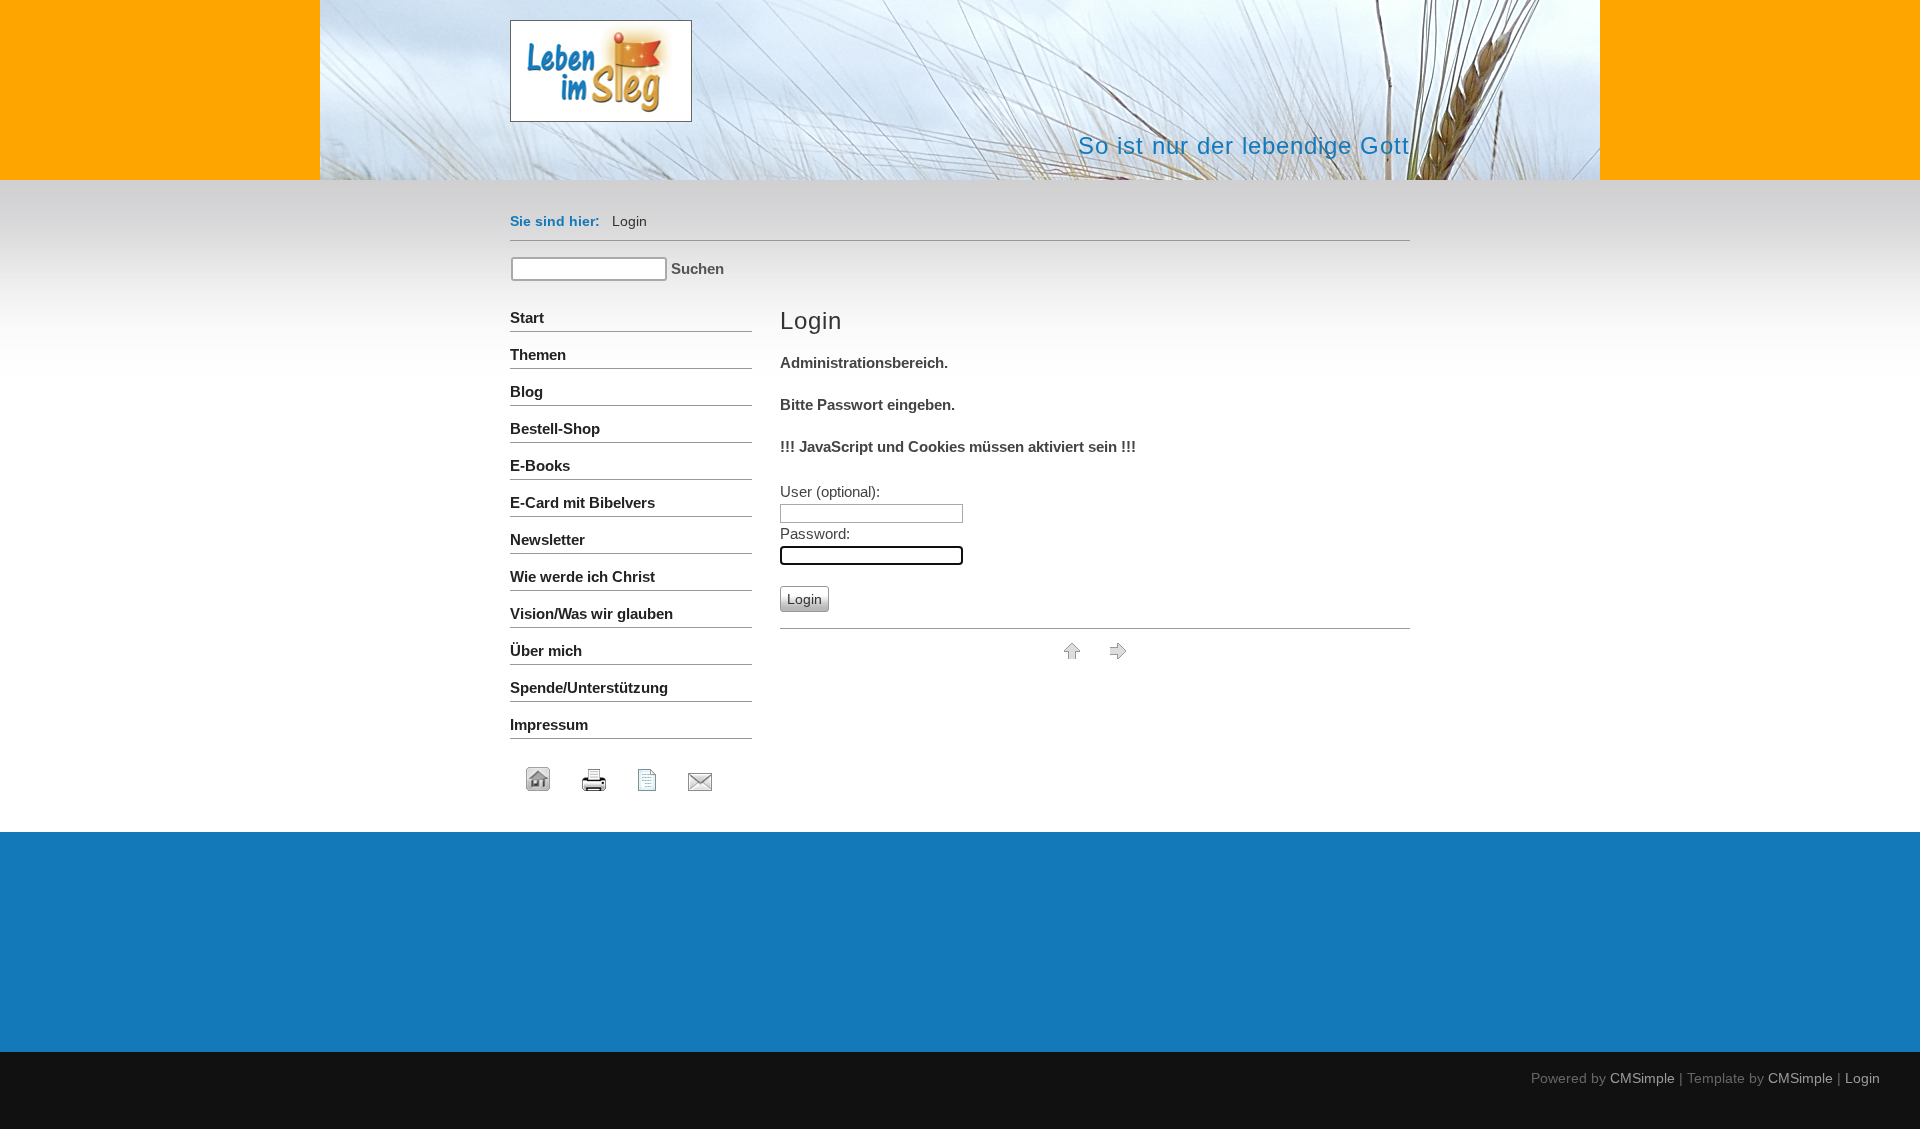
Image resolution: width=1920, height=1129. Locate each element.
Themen (538, 354)
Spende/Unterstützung (589, 687)
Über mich (546, 650)
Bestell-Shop (555, 428)
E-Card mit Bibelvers (582, 502)
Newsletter (547, 539)
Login (1862, 1078)
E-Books (540, 465)
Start (527, 317)
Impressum (549, 724)
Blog (526, 391)
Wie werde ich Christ (582, 576)
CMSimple (1642, 1078)
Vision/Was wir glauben (591, 613)
